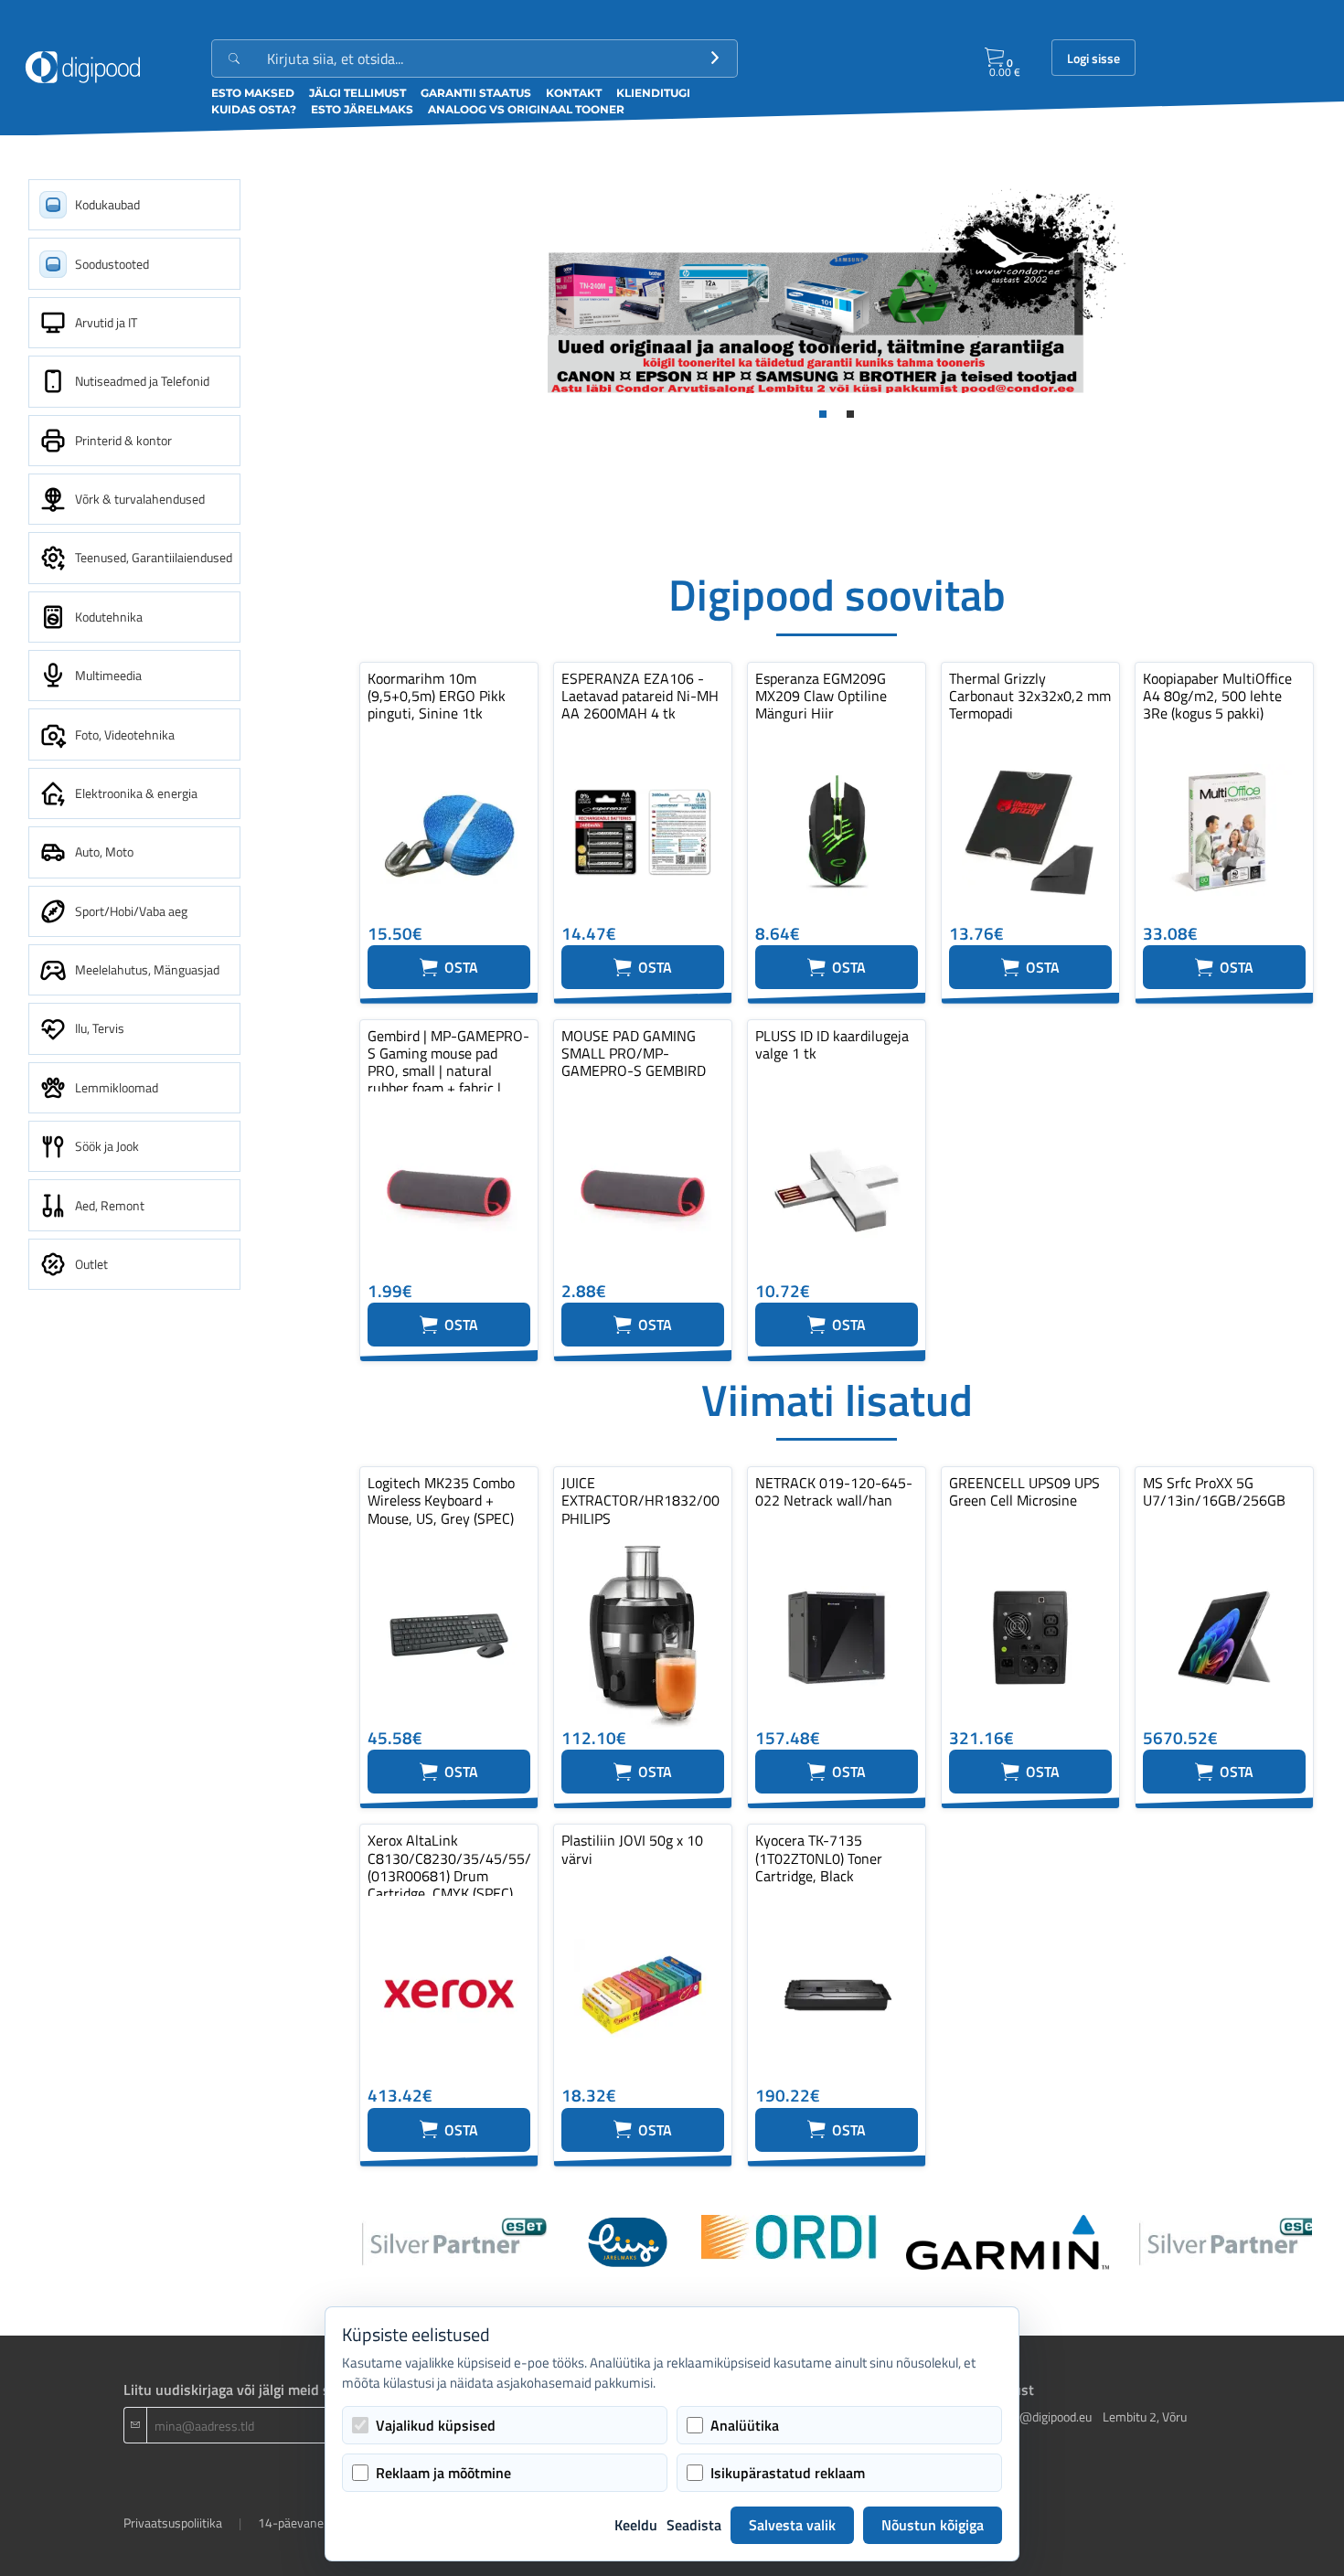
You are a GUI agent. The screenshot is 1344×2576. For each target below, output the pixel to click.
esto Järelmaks (362, 109)
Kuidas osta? (254, 109)
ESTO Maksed (253, 93)
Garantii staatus (476, 93)
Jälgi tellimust (357, 93)
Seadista (694, 2525)
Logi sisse (1093, 59)
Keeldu (636, 2525)
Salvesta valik (792, 2525)
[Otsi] (715, 59)
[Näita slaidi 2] (850, 414)
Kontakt (574, 93)
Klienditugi (653, 93)
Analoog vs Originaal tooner (526, 109)
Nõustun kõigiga (933, 2525)
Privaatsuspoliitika (173, 2523)
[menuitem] (134, 205)
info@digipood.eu (1045, 2416)
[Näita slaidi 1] (823, 414)
